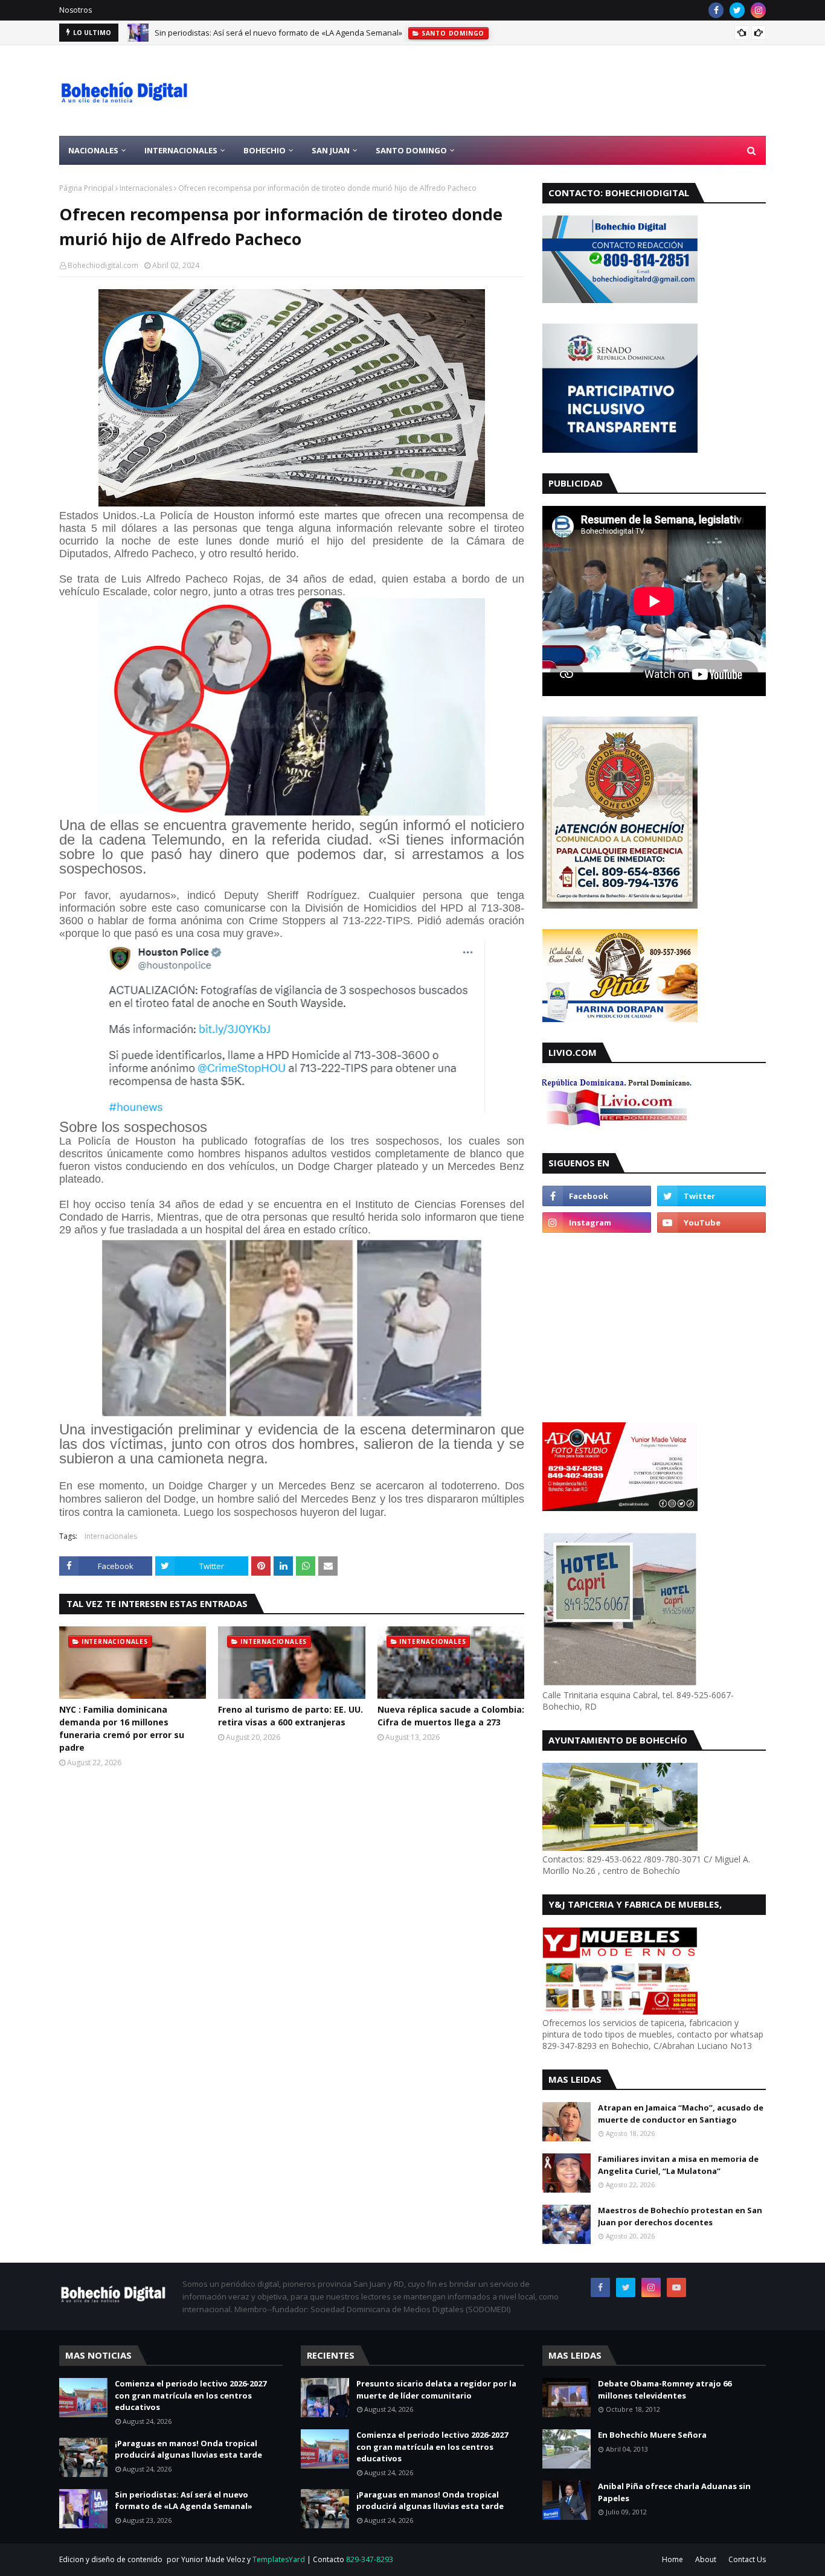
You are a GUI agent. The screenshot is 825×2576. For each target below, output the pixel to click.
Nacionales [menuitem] (93, 150)
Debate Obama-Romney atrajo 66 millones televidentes (665, 2389)
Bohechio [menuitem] (265, 150)
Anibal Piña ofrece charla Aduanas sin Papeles (674, 2492)
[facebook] (716, 10)
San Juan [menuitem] (331, 150)
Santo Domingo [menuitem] (411, 150)
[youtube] (711, 1222)
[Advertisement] (546, 91)
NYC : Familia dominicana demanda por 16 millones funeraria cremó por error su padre (122, 1728)
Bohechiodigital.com (103, 265)
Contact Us (747, 2559)
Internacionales (146, 188)
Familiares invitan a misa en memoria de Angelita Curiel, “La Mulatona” (678, 2165)
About (706, 2559)
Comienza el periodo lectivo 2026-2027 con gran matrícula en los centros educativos (191, 2395)
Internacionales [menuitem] (181, 150)
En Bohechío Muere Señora (652, 2435)
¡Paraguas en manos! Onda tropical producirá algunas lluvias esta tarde (188, 2449)
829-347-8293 (370, 2559)
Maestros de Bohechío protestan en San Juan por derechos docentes (680, 2216)
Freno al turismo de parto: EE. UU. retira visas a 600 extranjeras (291, 1716)
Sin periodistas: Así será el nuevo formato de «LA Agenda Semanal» (278, 33)
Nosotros (75, 10)
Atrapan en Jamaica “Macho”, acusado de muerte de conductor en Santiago (681, 2114)
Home (673, 2559)
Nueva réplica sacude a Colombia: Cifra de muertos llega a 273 (451, 1716)
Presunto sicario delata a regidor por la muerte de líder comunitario (436, 2389)
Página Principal (86, 188)
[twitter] (737, 10)
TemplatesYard (279, 2559)
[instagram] (758, 10)
